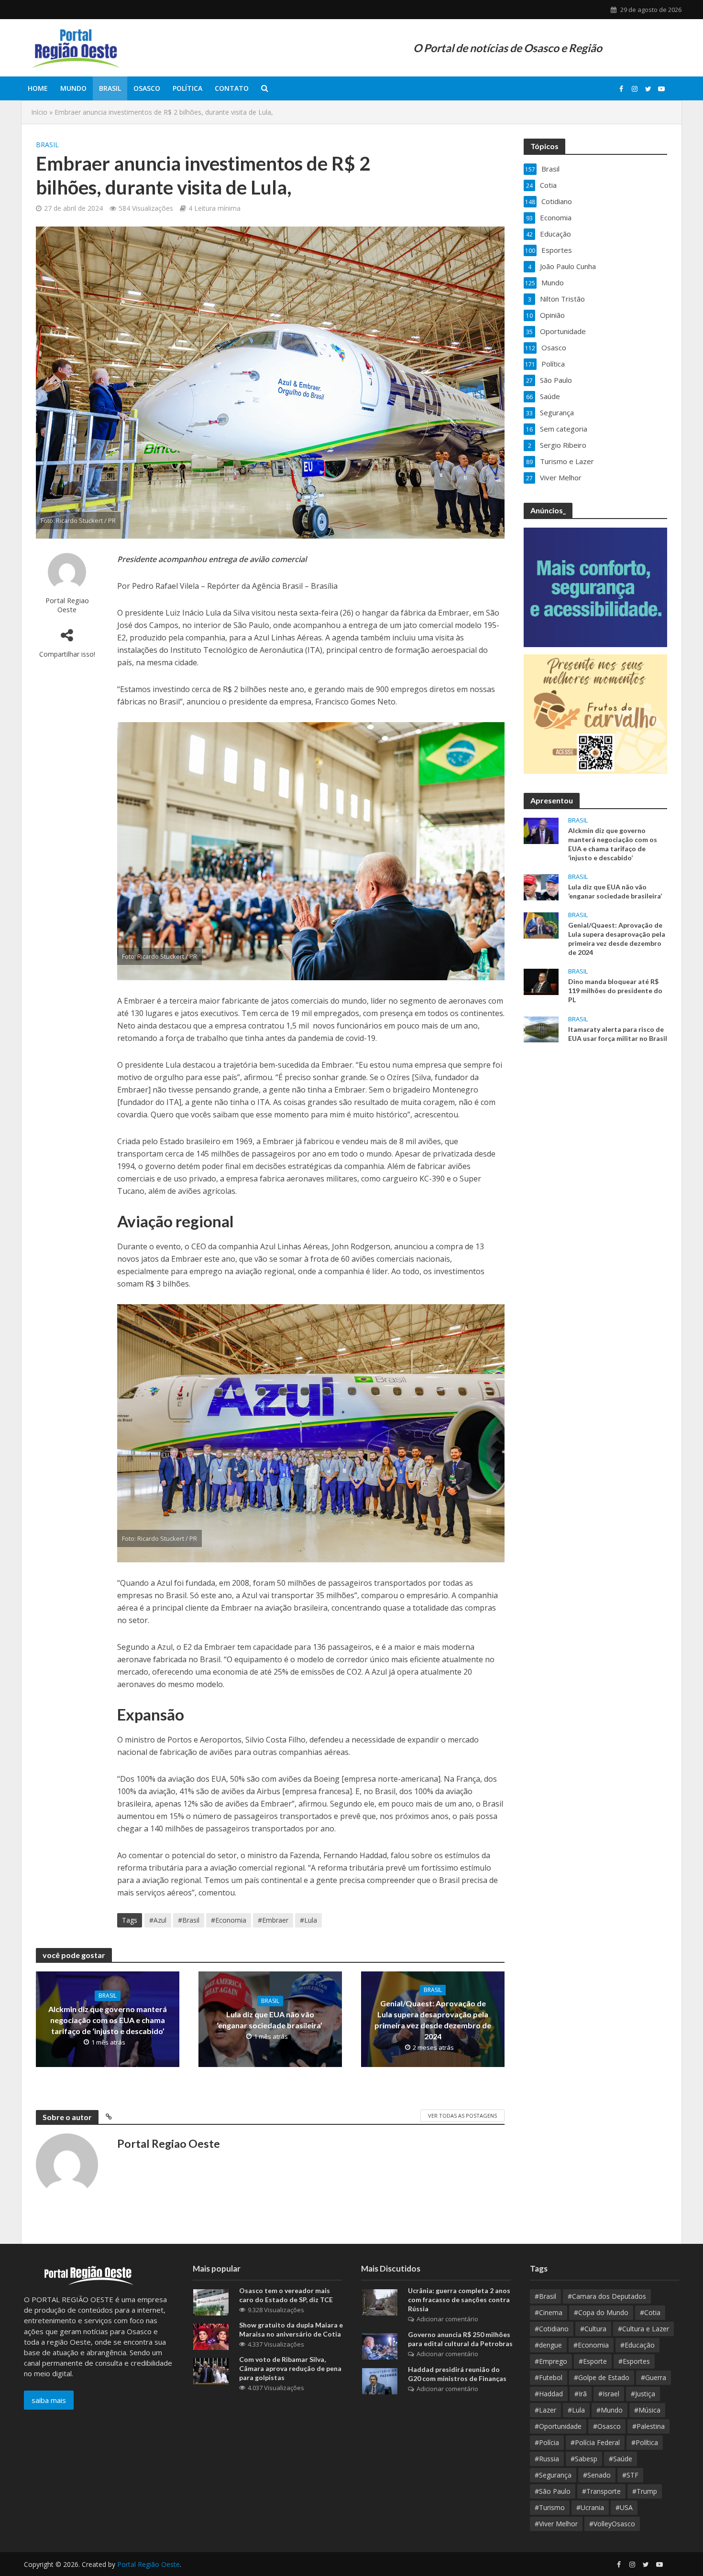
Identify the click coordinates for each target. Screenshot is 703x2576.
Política (187, 88)
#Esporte (593, 2361)
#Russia (547, 2459)
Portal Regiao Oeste (67, 605)
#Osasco (607, 2426)
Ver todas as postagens (462, 2116)
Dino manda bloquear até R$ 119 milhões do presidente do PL (615, 990)
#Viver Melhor (556, 2524)
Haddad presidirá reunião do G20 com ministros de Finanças (457, 2374)
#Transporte (601, 2491)
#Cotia (650, 2312)
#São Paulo (553, 2491)
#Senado (597, 2475)
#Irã (581, 2394)
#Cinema (549, 2312)
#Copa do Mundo (601, 2312)
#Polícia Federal (595, 2442)
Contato (232, 88)
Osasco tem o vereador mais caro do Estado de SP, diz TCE (286, 2295)
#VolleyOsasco (612, 2524)
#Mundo (610, 2410)
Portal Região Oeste (148, 2564)
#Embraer (273, 1920)
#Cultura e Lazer (643, 2329)
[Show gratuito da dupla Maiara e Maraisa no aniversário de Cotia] (211, 2336)
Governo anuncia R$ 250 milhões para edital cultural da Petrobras (460, 2339)
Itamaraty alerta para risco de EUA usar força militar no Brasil (618, 1034)
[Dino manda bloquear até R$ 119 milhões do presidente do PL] (541, 981)
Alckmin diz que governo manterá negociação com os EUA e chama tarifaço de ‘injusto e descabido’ (108, 2020)
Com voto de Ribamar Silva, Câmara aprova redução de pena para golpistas (290, 2368)
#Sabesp (584, 2459)
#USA (624, 2507)
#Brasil (189, 1920)
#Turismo (550, 2507)
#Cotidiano (552, 2329)
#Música (647, 2410)
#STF (630, 2475)
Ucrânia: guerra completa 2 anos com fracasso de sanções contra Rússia (459, 2300)
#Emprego (551, 2361)
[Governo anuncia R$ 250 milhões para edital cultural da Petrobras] (380, 2345)
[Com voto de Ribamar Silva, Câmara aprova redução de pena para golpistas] (211, 2370)
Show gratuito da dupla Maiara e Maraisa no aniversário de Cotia (291, 2329)
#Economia (229, 1920)
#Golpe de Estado (602, 2377)
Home (38, 88)
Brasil (110, 88)
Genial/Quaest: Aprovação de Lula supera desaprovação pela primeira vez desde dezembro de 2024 (433, 2020)
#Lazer (545, 2410)
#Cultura (593, 2329)
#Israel (609, 2394)
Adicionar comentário (447, 2319)
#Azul (158, 1920)
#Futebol (549, 2377)
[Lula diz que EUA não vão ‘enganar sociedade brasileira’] (541, 886)
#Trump (645, 2491)
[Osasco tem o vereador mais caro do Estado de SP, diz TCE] (211, 2301)
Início (39, 112)
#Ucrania (590, 2507)
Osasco (147, 88)
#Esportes (634, 2361)
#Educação (637, 2345)
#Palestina (648, 2426)
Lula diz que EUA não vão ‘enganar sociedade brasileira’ (270, 2020)
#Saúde (621, 2459)
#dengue (548, 2345)
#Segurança (553, 2475)
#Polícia (547, 2442)
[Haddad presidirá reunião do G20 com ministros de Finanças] (380, 2381)
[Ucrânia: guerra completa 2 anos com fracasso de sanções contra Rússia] (380, 2301)
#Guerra (654, 2377)
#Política (645, 2442)
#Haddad (549, 2394)
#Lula (308, 1920)
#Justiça (643, 2394)
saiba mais (49, 2400)
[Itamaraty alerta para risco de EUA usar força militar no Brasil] (541, 1028)
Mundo (73, 88)
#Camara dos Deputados (607, 2296)
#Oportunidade (558, 2426)
